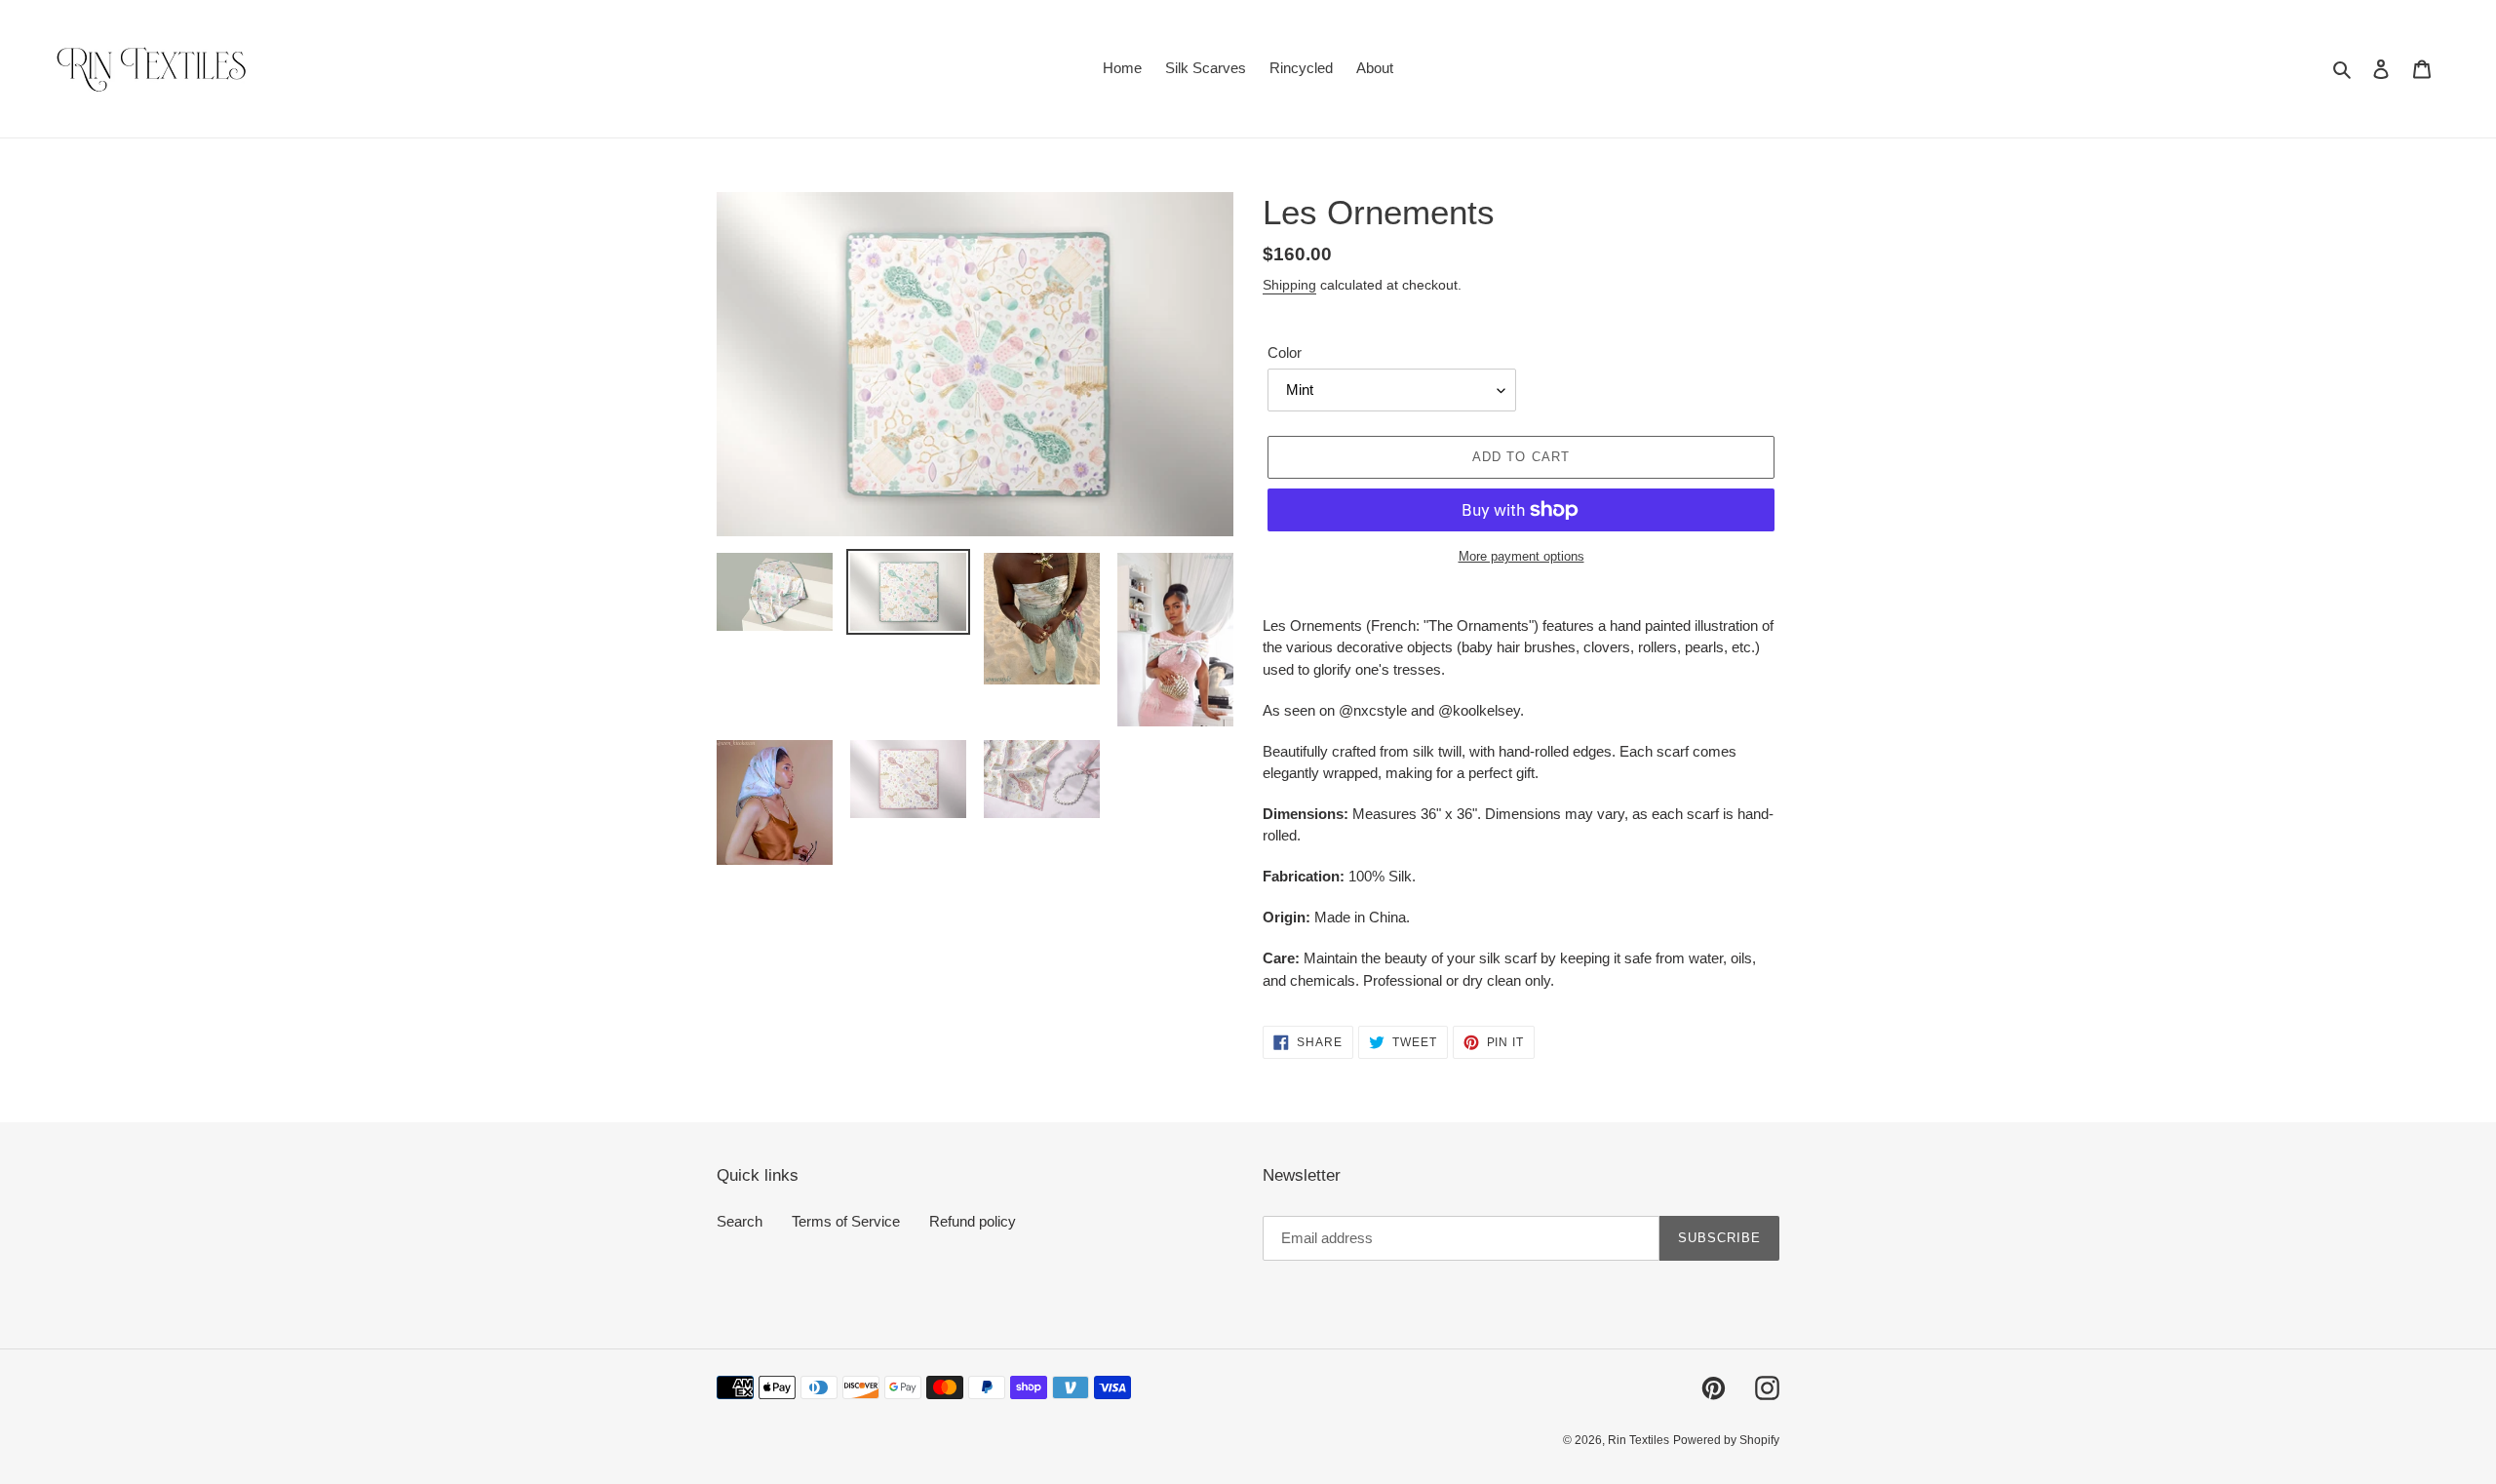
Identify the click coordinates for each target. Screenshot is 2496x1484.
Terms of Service (846, 1221)
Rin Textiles (1638, 1440)
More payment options (1521, 556)
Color (1285, 352)
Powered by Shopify (1726, 1440)
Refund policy (973, 1221)
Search (740, 1221)
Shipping (1289, 285)
